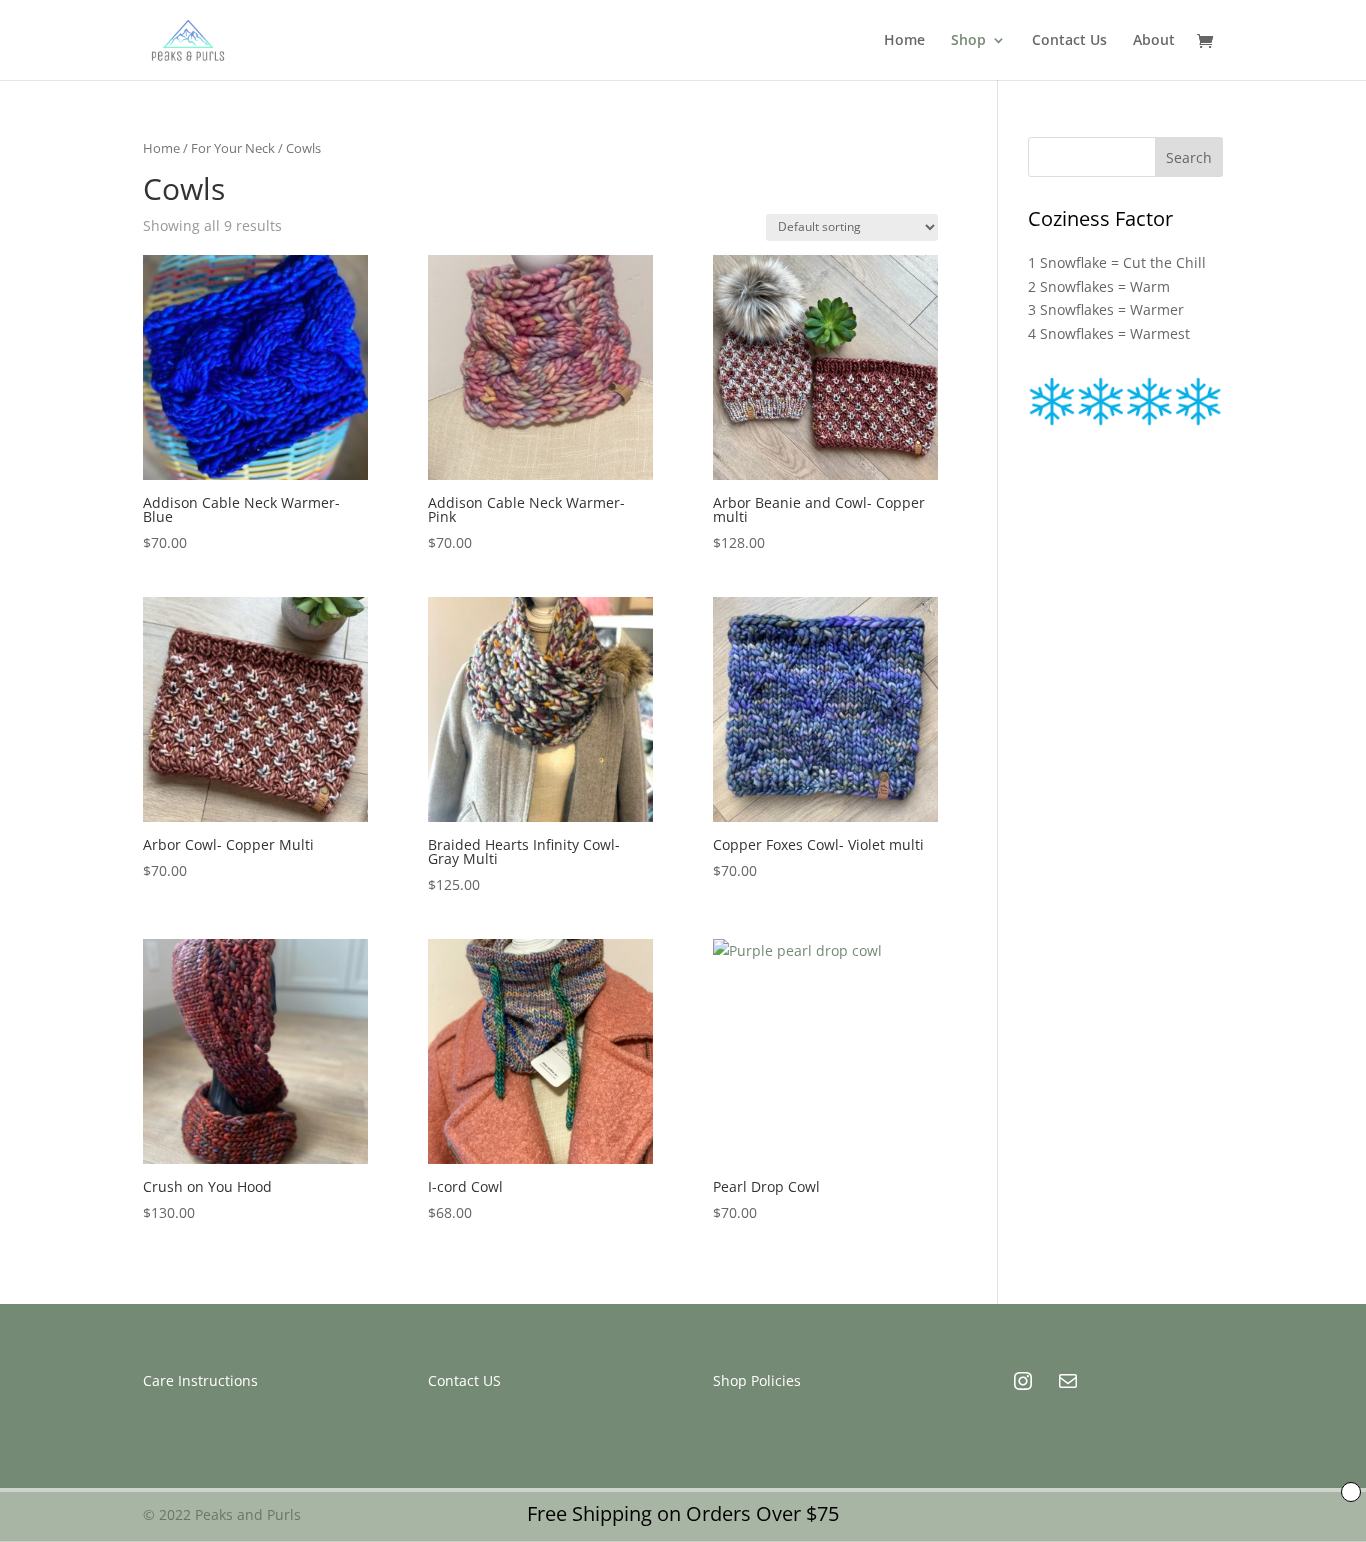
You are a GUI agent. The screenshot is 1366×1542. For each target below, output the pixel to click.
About (1154, 41)
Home (904, 41)
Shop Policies (757, 1380)
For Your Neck (233, 148)
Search (1189, 157)
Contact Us (1069, 41)
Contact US (464, 1380)
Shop (968, 41)
